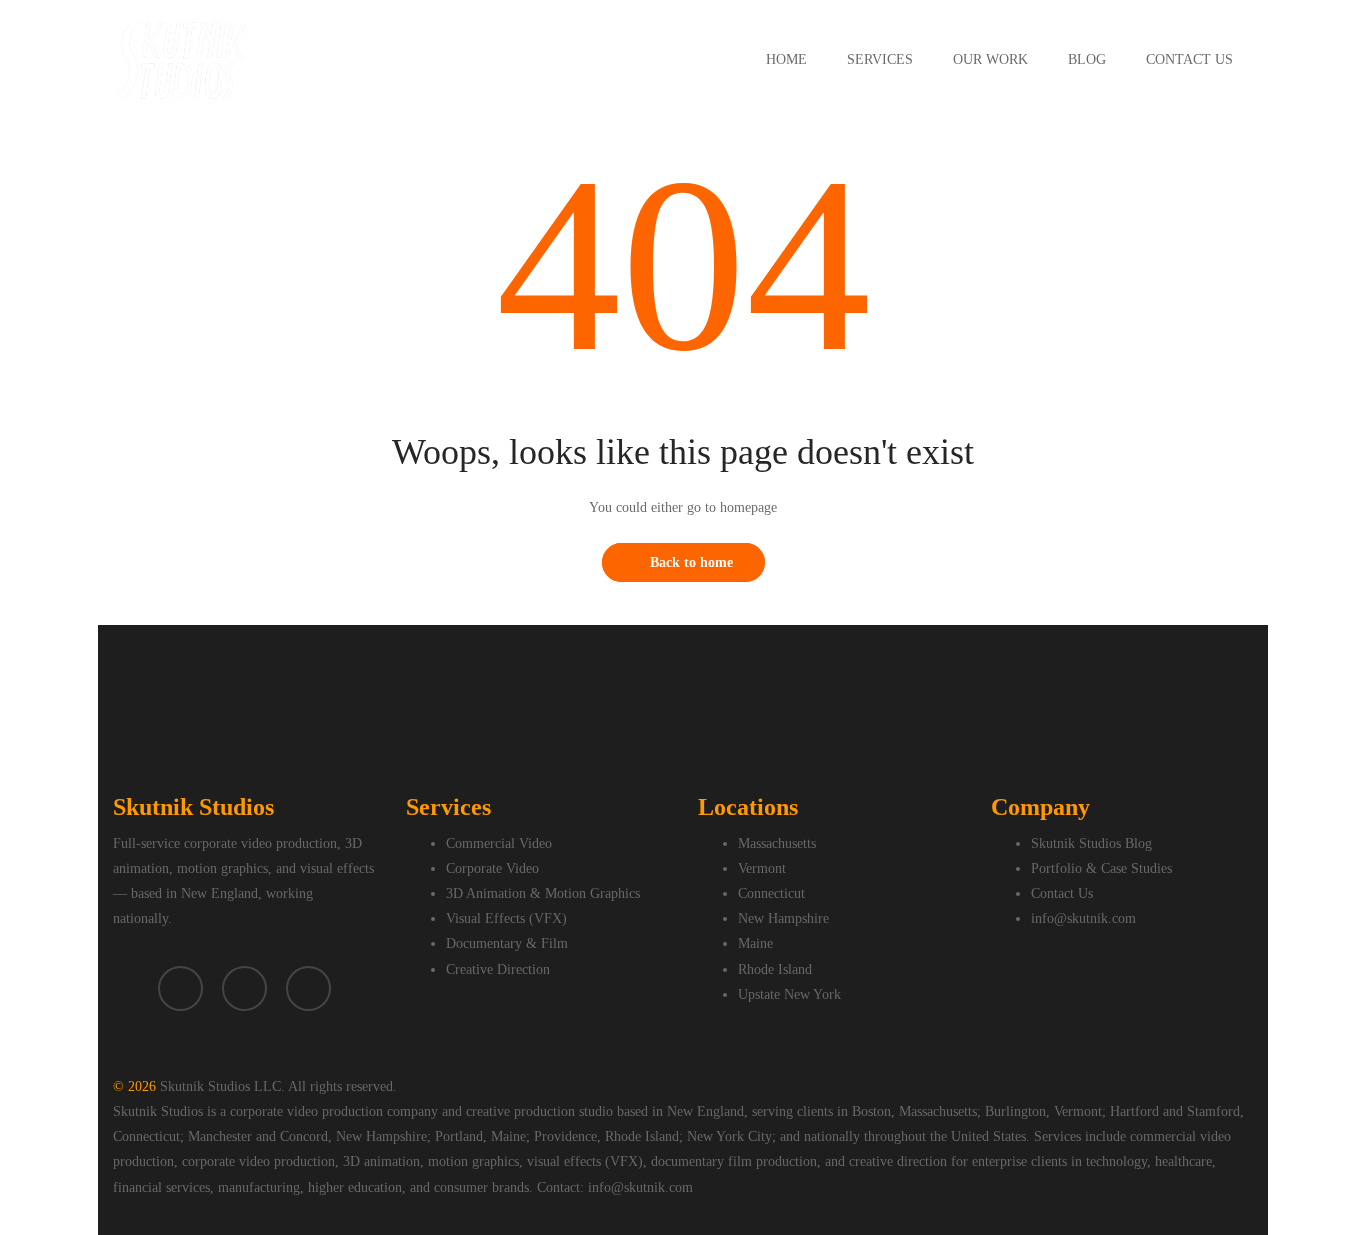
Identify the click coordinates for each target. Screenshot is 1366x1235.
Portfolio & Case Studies (1101, 868)
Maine (755, 943)
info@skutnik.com (1083, 918)
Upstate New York (789, 994)
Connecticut (771, 893)
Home (786, 59)
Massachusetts (777, 843)
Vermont (762, 868)
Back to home (691, 562)
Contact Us (1189, 59)
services (880, 59)
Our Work (990, 59)
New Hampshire (783, 918)
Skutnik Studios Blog (1091, 843)
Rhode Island (775, 969)
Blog (1087, 59)
